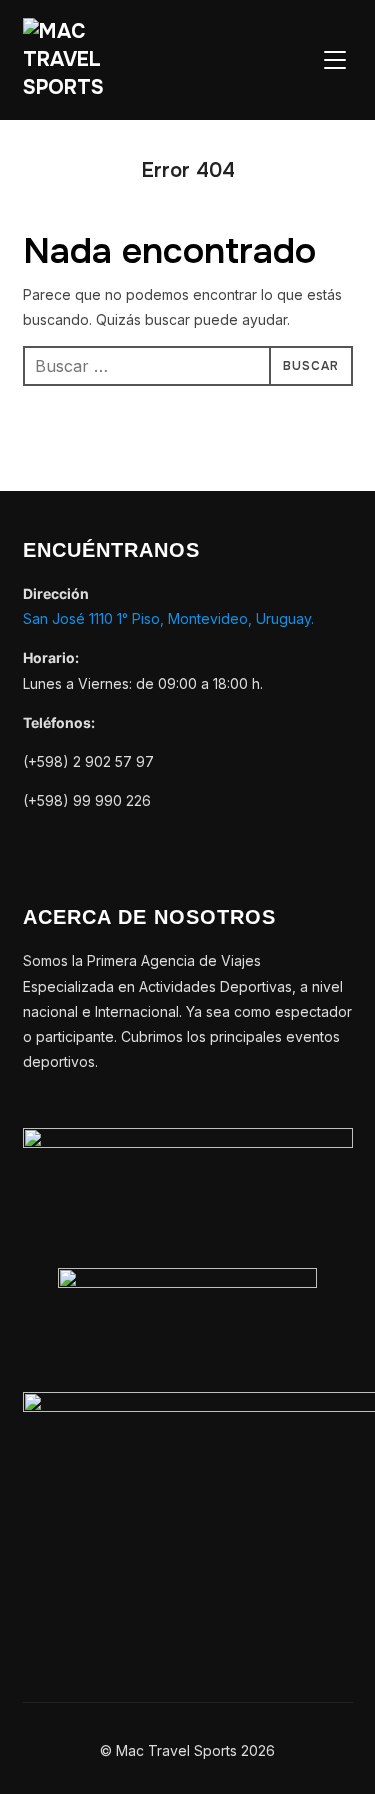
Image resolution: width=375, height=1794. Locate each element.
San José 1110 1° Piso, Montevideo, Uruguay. (168, 618)
